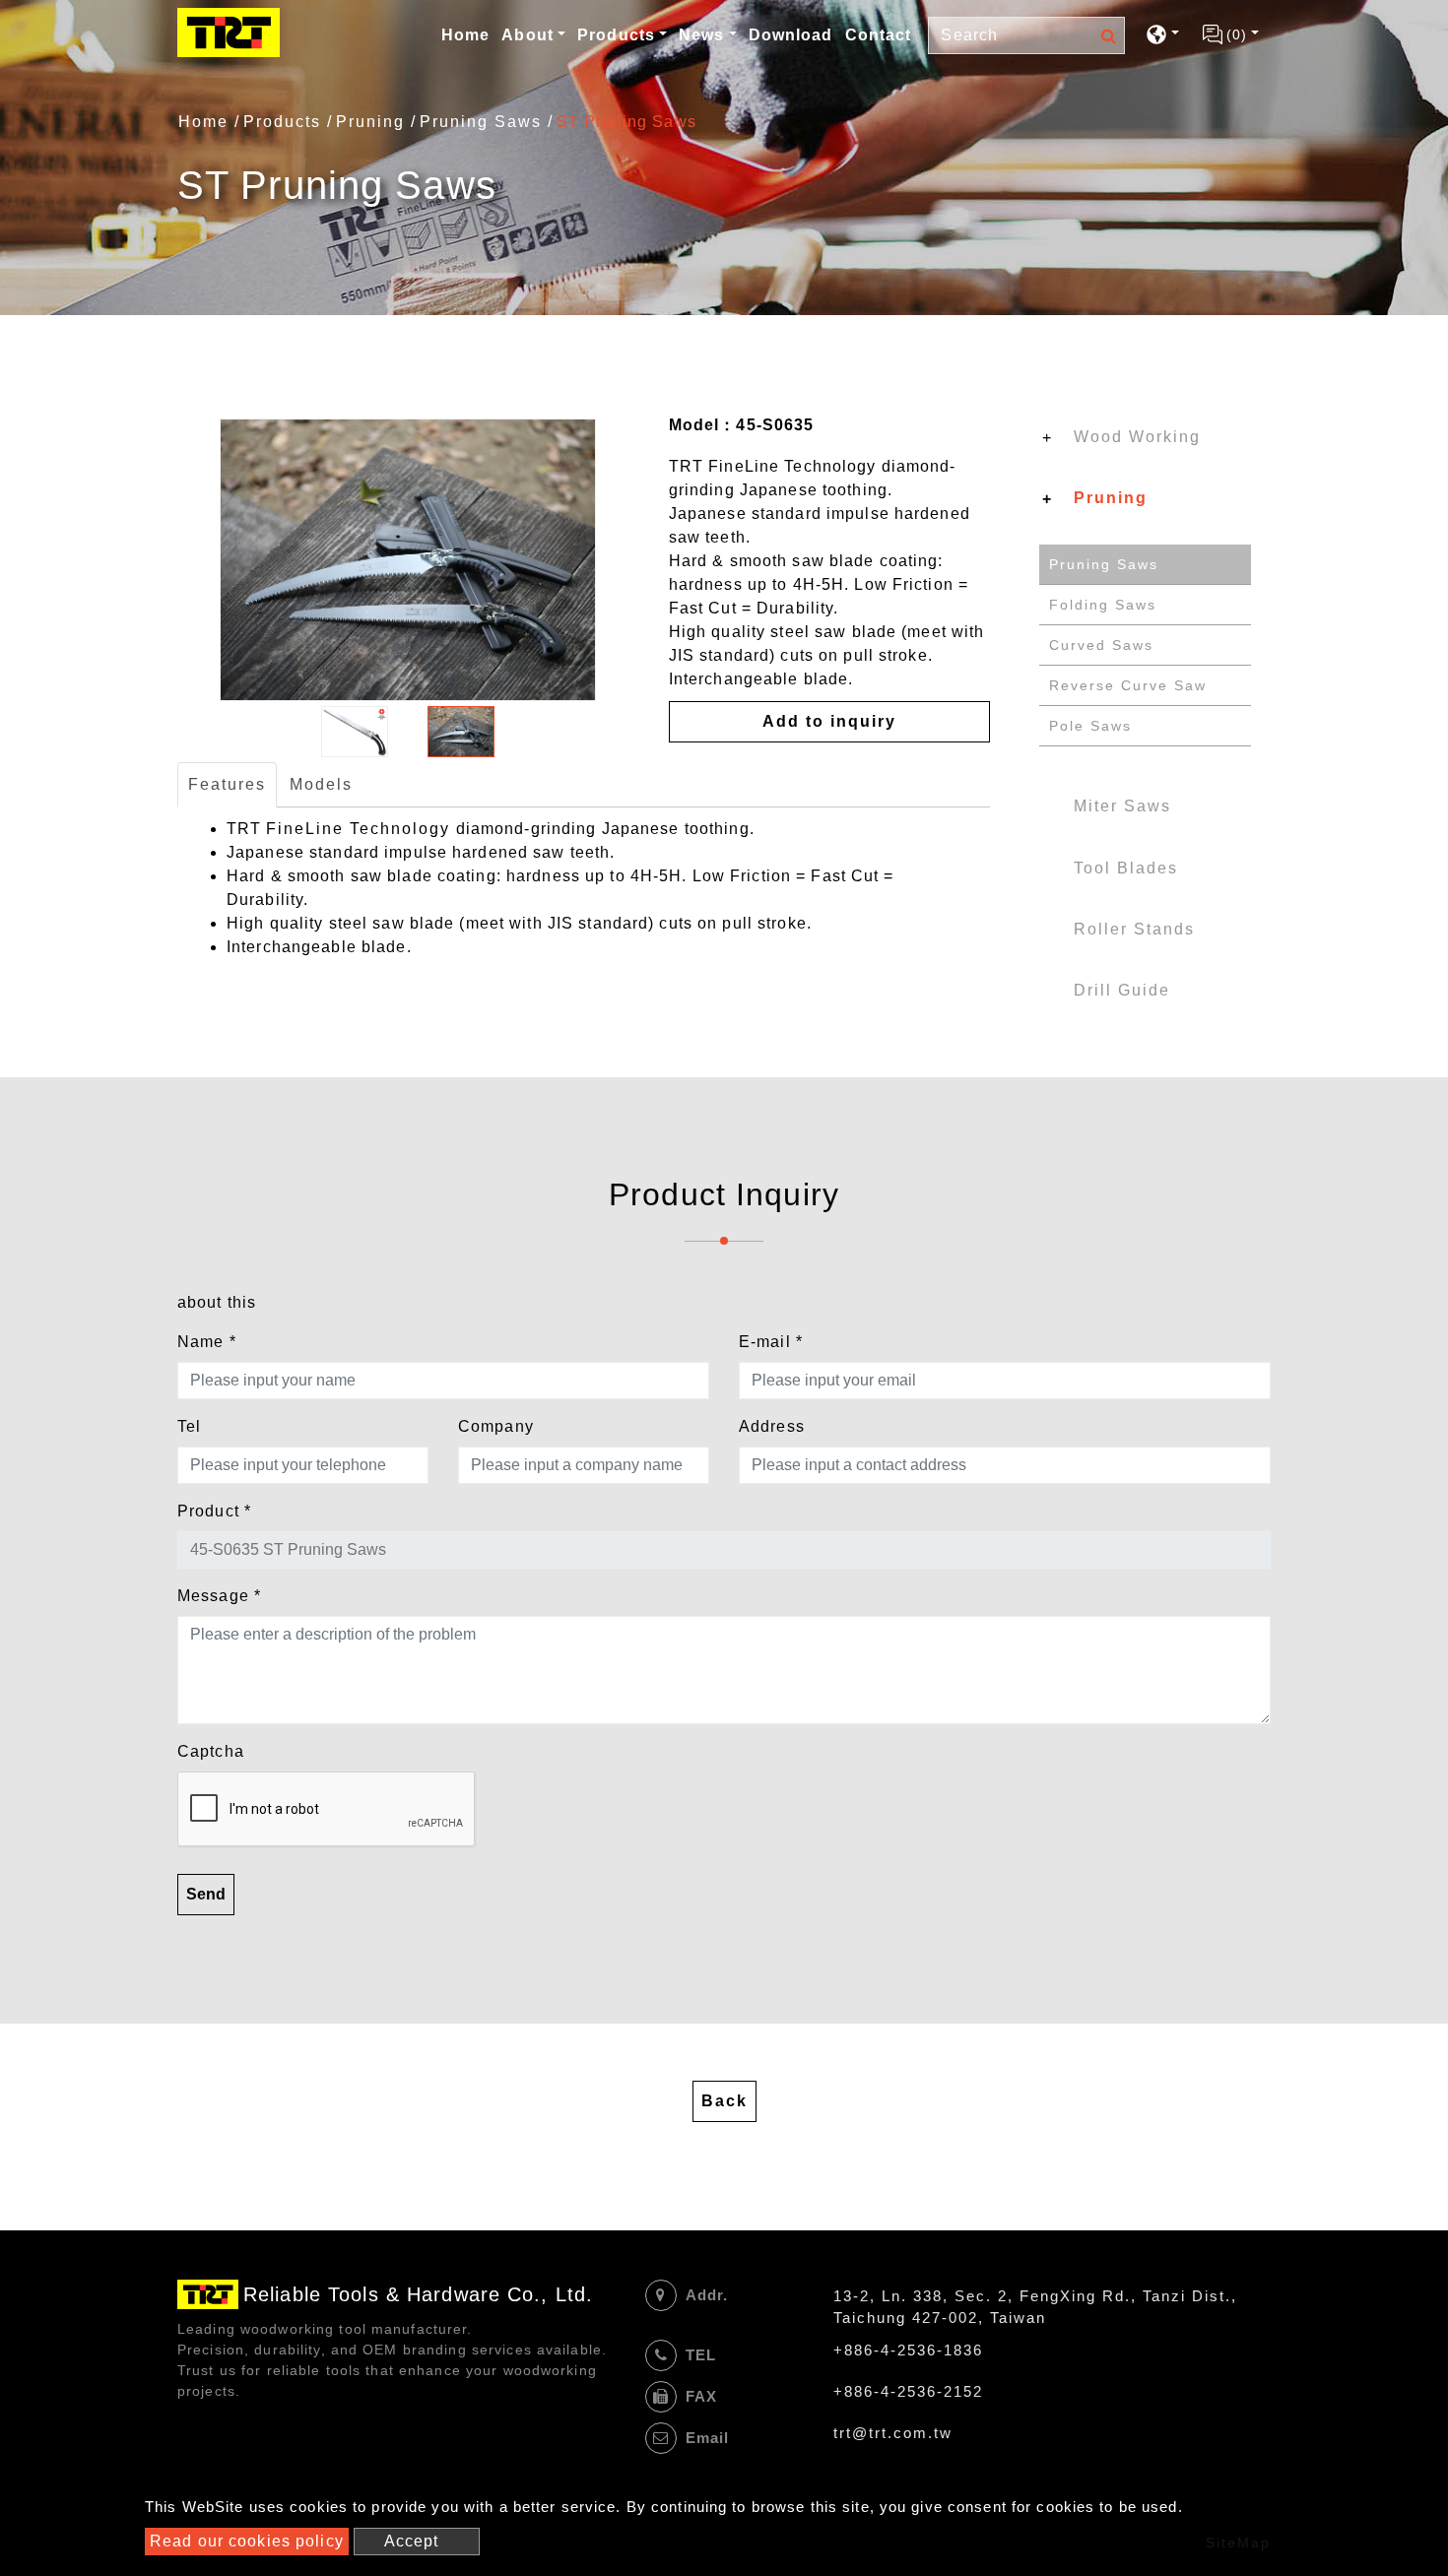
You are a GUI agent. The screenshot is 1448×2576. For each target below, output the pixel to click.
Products (282, 122)
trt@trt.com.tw (893, 2433)
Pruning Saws (481, 122)
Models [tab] (321, 784)
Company (496, 1426)
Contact (879, 35)
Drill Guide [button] (1122, 990)
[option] (408, 560)
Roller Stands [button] (1134, 929)
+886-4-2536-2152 (908, 2391)
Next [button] (630, 560)
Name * (207, 1342)
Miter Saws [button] (1122, 806)
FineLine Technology (358, 829)
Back (724, 2101)
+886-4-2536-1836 (908, 2350)
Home (468, 34)
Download (791, 35)
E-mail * (771, 1342)
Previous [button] (185, 560)
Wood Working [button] (1137, 437)
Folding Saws (1103, 605)
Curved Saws (1101, 645)
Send (206, 1894)
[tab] (1145, 441)
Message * (219, 1596)
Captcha (211, 1751)
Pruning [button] (1111, 498)
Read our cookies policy (247, 2541)
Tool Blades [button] (1126, 868)
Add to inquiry (829, 721)
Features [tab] (227, 784)
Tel (189, 1426)
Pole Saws (1090, 726)
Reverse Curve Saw (1128, 685)
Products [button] (616, 35)
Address (772, 1426)
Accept (412, 2541)
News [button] (701, 35)
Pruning (370, 122)
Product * (214, 1511)
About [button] (527, 35)
